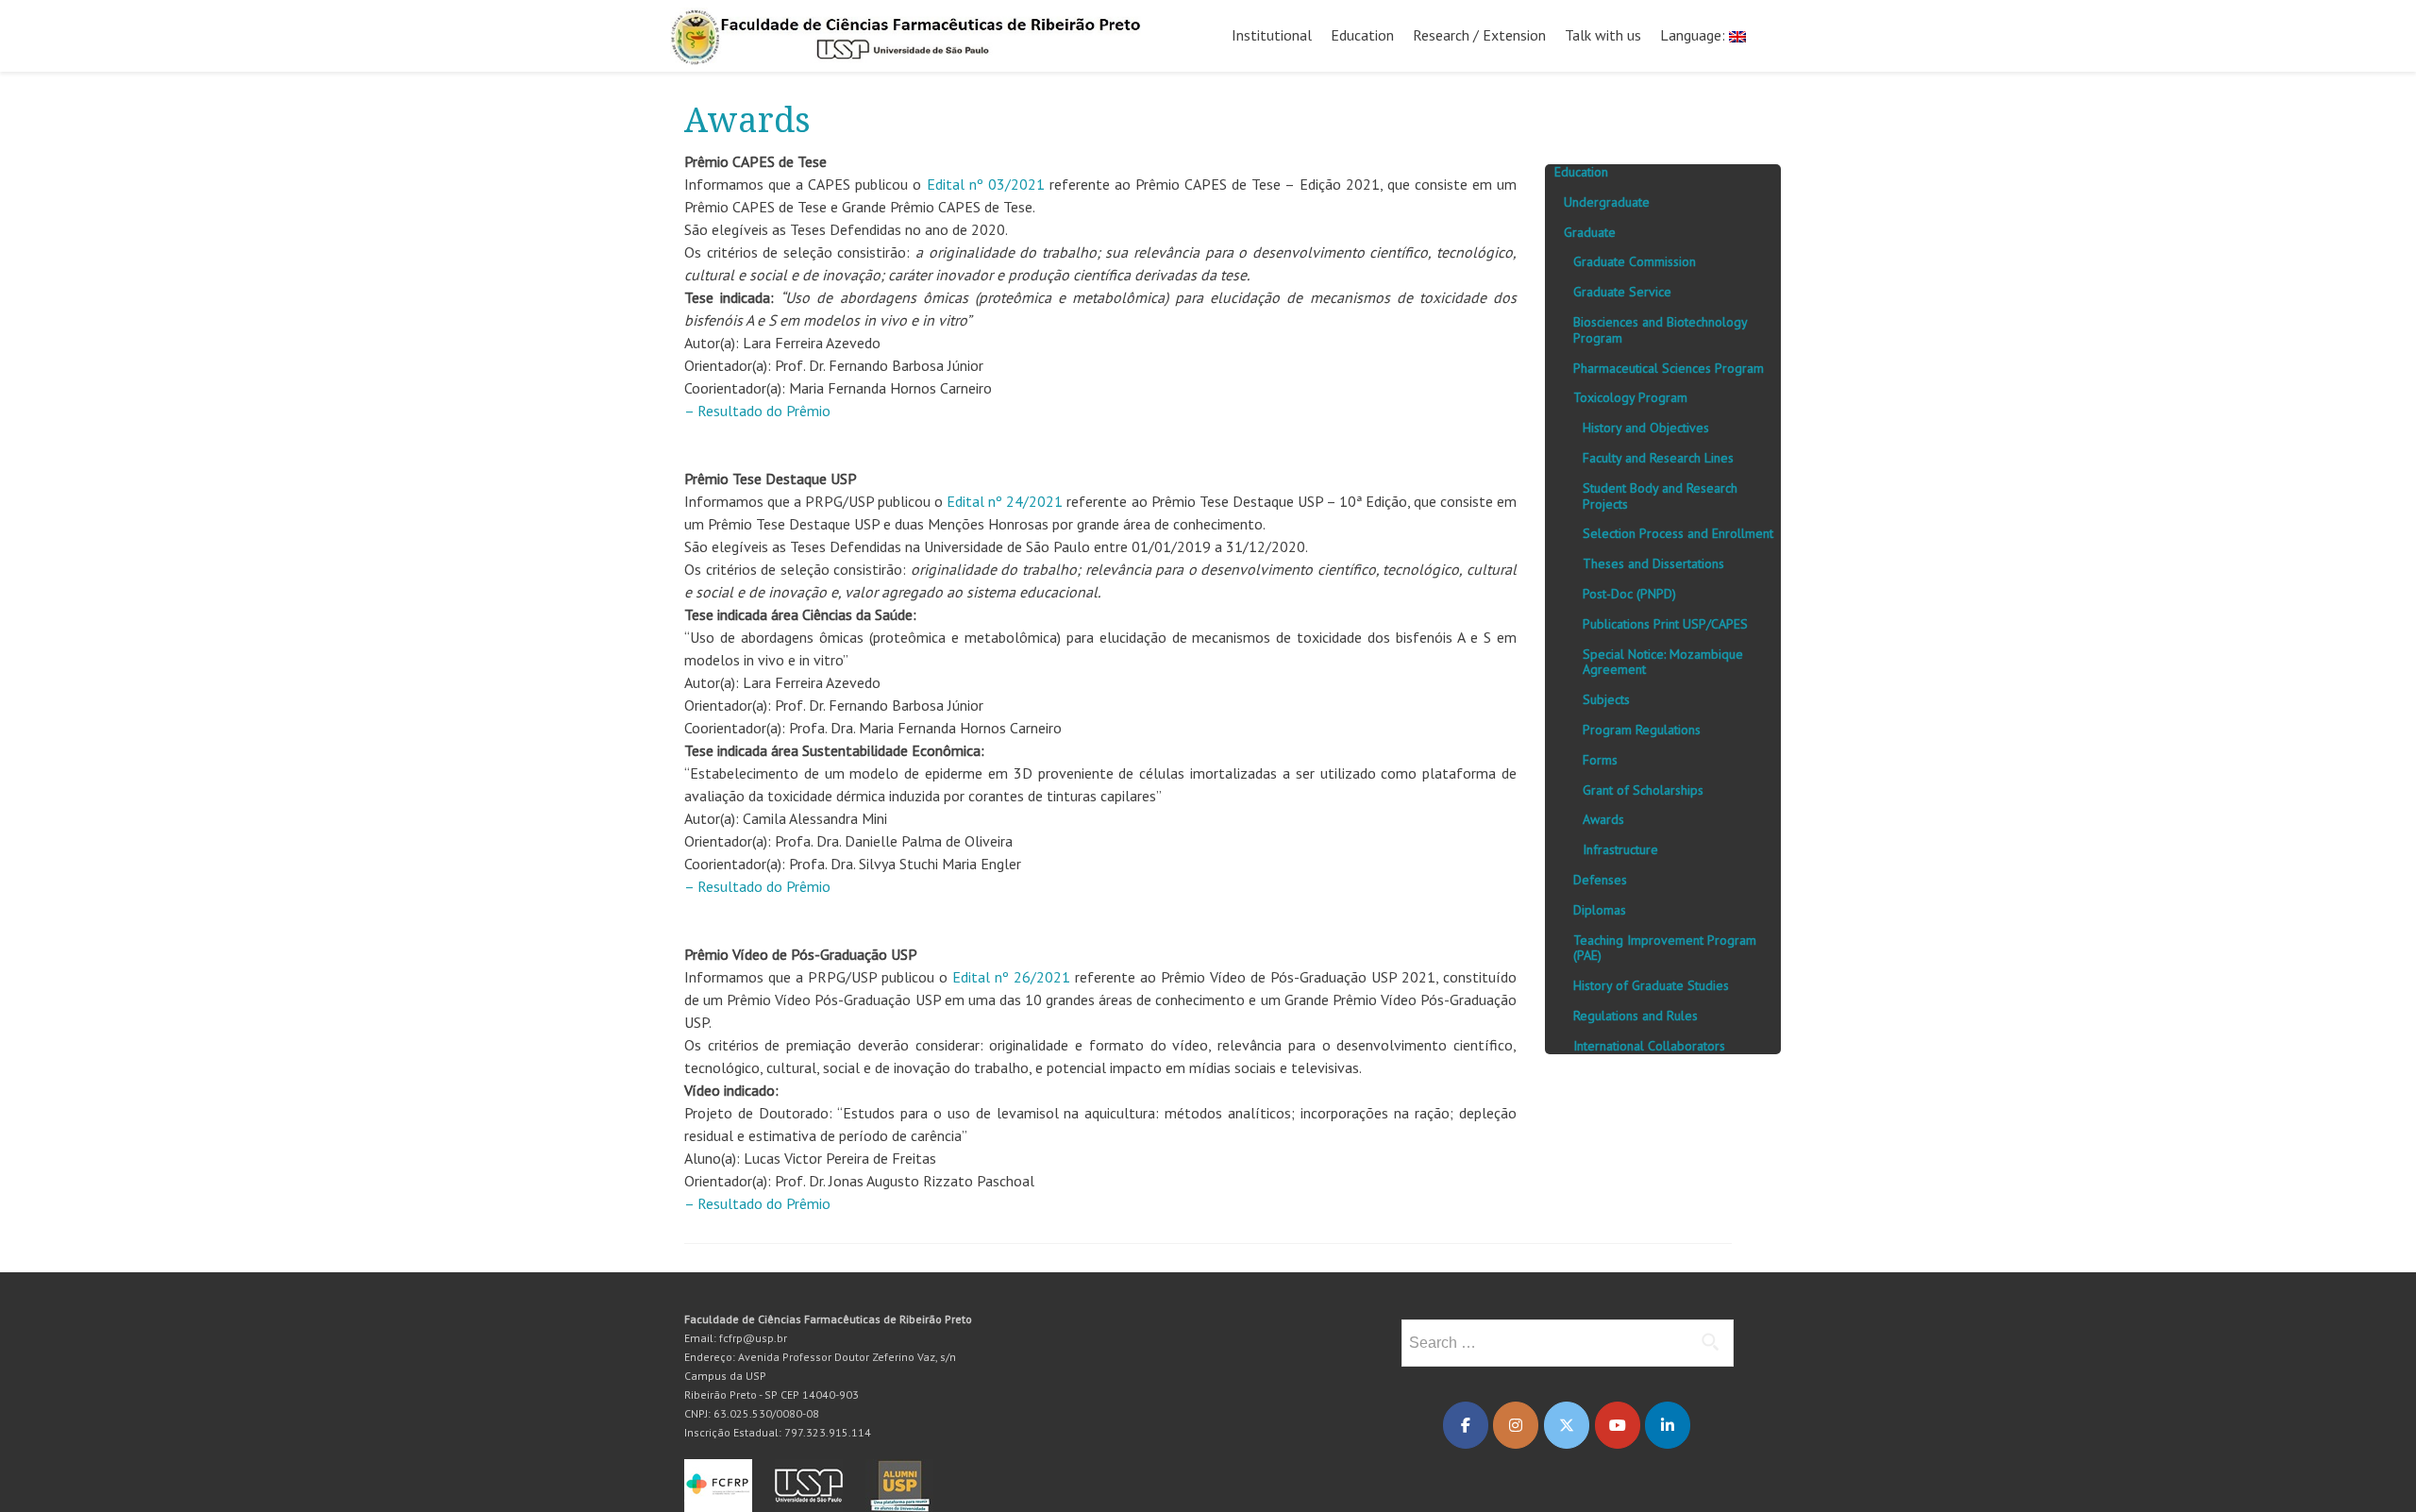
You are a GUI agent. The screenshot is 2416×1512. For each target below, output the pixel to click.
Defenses (1600, 880)
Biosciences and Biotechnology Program (1660, 330)
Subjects (1606, 699)
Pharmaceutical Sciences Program (1669, 368)
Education (1362, 35)
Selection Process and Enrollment (1678, 533)
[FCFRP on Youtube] (1618, 1425)
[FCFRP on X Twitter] (1567, 1425)
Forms (1600, 760)
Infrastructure (1620, 849)
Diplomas (1600, 910)
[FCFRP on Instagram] (1516, 1425)
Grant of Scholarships (1643, 790)
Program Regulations (1642, 730)
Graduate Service (1622, 292)
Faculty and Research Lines (1658, 458)
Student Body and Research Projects (1660, 496)
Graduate (1590, 232)
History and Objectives (1646, 428)
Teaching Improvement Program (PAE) (1665, 948)
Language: (1695, 35)
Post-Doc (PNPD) (1629, 594)
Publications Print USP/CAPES (1665, 624)
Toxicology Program (1630, 397)
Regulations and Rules (1636, 1016)
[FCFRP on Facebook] (1466, 1425)
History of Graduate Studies (1651, 985)
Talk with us (1603, 35)
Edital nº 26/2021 (1011, 977)
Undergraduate (1607, 202)
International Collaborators (1649, 1046)
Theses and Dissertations (1653, 563)
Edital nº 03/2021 (986, 184)
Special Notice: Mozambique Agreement (1663, 662)
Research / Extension (1479, 35)
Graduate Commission (1635, 261)
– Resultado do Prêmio (757, 411)
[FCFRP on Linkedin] (1668, 1425)
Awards (1603, 819)
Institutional (1272, 35)
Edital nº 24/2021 (1005, 501)
